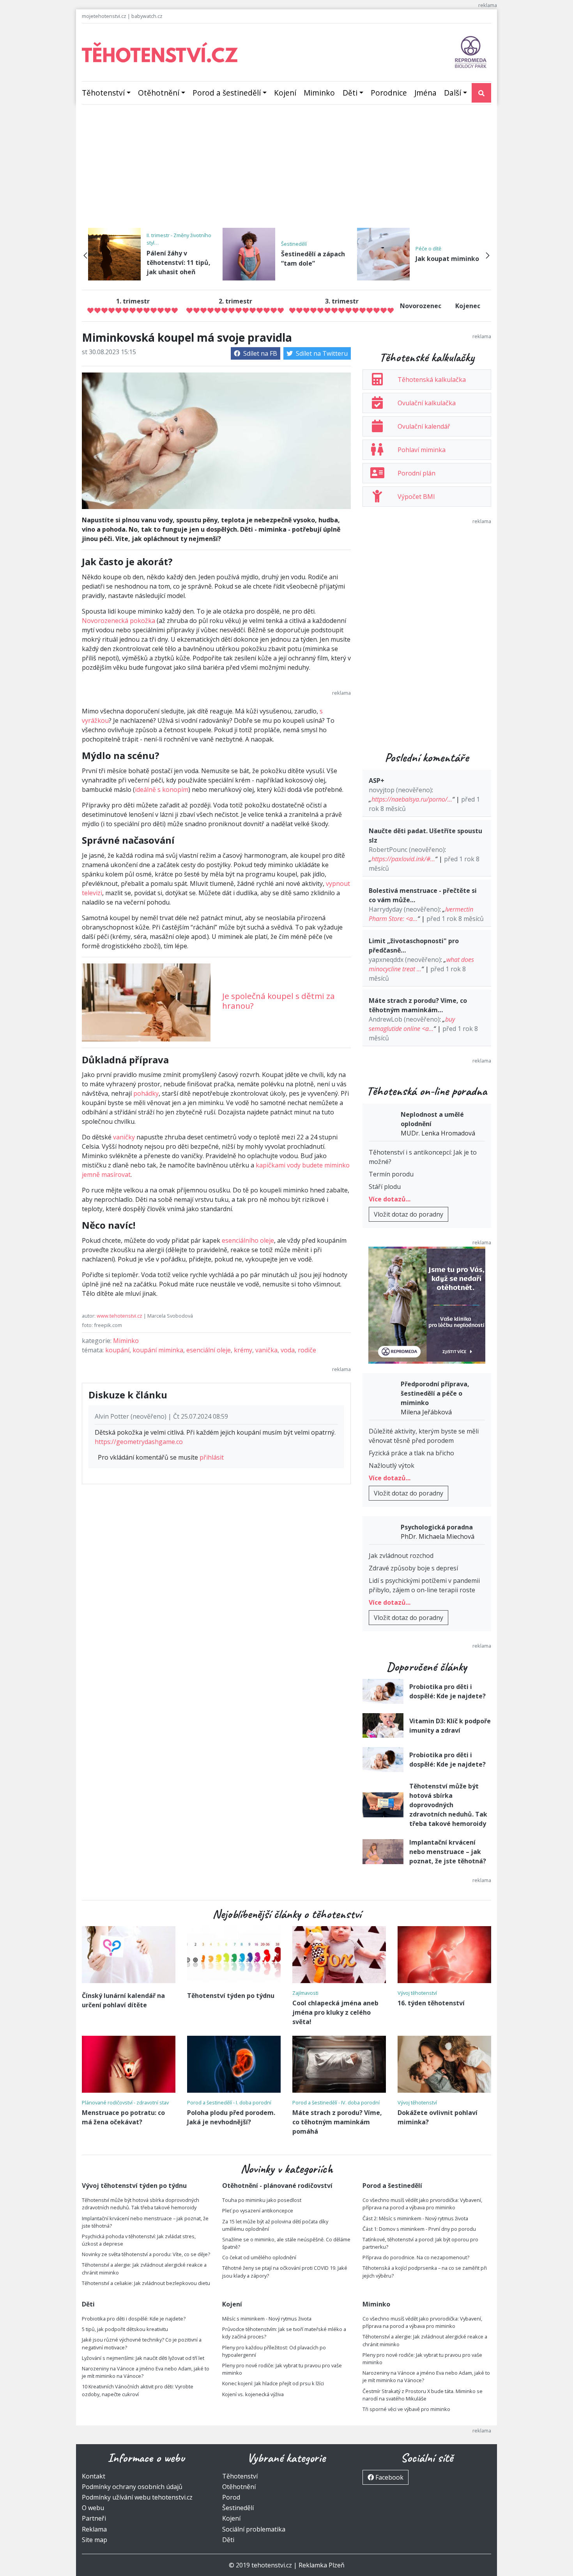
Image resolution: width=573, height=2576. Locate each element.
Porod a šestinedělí (227, 93)
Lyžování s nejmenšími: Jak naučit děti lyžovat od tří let (143, 2358)
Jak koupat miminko (447, 259)
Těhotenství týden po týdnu (231, 1996)
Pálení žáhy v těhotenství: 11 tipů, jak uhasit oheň (179, 263)
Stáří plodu (385, 1187)
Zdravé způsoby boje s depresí (413, 1568)
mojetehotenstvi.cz (104, 16)
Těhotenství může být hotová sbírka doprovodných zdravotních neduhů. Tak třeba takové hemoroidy (448, 1805)
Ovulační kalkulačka (427, 403)
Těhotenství (103, 93)
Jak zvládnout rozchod (401, 1556)
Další (453, 93)
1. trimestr (133, 301)
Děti (350, 93)
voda (288, 1350)
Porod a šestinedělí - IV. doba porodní (336, 2102)
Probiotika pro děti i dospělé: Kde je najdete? (134, 2319)
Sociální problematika (254, 2529)
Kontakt (94, 2476)
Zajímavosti (305, 1993)
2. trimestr (235, 301)
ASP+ (377, 781)
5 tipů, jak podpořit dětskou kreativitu (125, 2329)
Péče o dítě (428, 248)
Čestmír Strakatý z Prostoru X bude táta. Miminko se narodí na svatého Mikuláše (423, 2395)
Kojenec (468, 306)
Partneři (94, 2518)
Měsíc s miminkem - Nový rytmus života (267, 2319)
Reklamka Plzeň (322, 2565)
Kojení (285, 93)
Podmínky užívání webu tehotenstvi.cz (137, 2497)
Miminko (319, 93)
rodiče (307, 1350)
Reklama (94, 2529)
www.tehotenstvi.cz (119, 1316)
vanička (266, 1350)
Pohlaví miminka (422, 450)
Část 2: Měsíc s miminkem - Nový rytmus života (415, 2218)
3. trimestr (342, 301)
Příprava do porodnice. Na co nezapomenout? (416, 2257)
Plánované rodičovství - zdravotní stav (125, 2102)
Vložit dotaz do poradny (409, 1214)
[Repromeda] (471, 51)
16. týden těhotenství (431, 2003)
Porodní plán (416, 473)
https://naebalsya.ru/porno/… (412, 799)
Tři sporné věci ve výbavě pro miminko (406, 2409)
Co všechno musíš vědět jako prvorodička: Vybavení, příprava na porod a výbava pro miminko (422, 2204)
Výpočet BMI (416, 497)
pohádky (146, 1093)
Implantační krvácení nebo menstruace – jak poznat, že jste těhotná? (448, 1852)
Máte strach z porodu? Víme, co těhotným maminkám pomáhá (337, 2122)
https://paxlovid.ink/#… (403, 859)
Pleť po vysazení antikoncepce (258, 2211)
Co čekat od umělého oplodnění (259, 2257)
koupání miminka (158, 1350)
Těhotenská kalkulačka (432, 380)
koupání (117, 1350)
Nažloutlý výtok (392, 1465)
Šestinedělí (294, 244)
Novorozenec (421, 306)
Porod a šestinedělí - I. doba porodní (229, 2102)
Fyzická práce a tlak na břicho (411, 1453)
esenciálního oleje (248, 1240)
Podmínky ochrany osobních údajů (132, 2487)
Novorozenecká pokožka (118, 621)
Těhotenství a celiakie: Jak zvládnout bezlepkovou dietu (146, 2283)
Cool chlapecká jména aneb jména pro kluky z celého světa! (335, 2012)
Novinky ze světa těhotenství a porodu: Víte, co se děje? (146, 2254)
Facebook (389, 2477)
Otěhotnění (159, 93)
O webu (93, 2508)
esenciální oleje (209, 1350)
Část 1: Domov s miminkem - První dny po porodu (419, 2229)
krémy (243, 1350)
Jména (425, 93)
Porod (231, 2497)
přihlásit (212, 1457)
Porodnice (389, 93)
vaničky (124, 1137)
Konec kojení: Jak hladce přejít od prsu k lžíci (273, 2383)
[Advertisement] (286, 169)
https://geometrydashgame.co (139, 1442)
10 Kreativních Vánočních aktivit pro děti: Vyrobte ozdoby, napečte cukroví (138, 2390)
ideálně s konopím (162, 789)
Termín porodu (391, 1174)
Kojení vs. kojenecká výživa (253, 2394)
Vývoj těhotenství (417, 1993)
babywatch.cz (147, 16)
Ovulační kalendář (424, 426)
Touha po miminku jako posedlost (262, 2200)
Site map (95, 2540)
